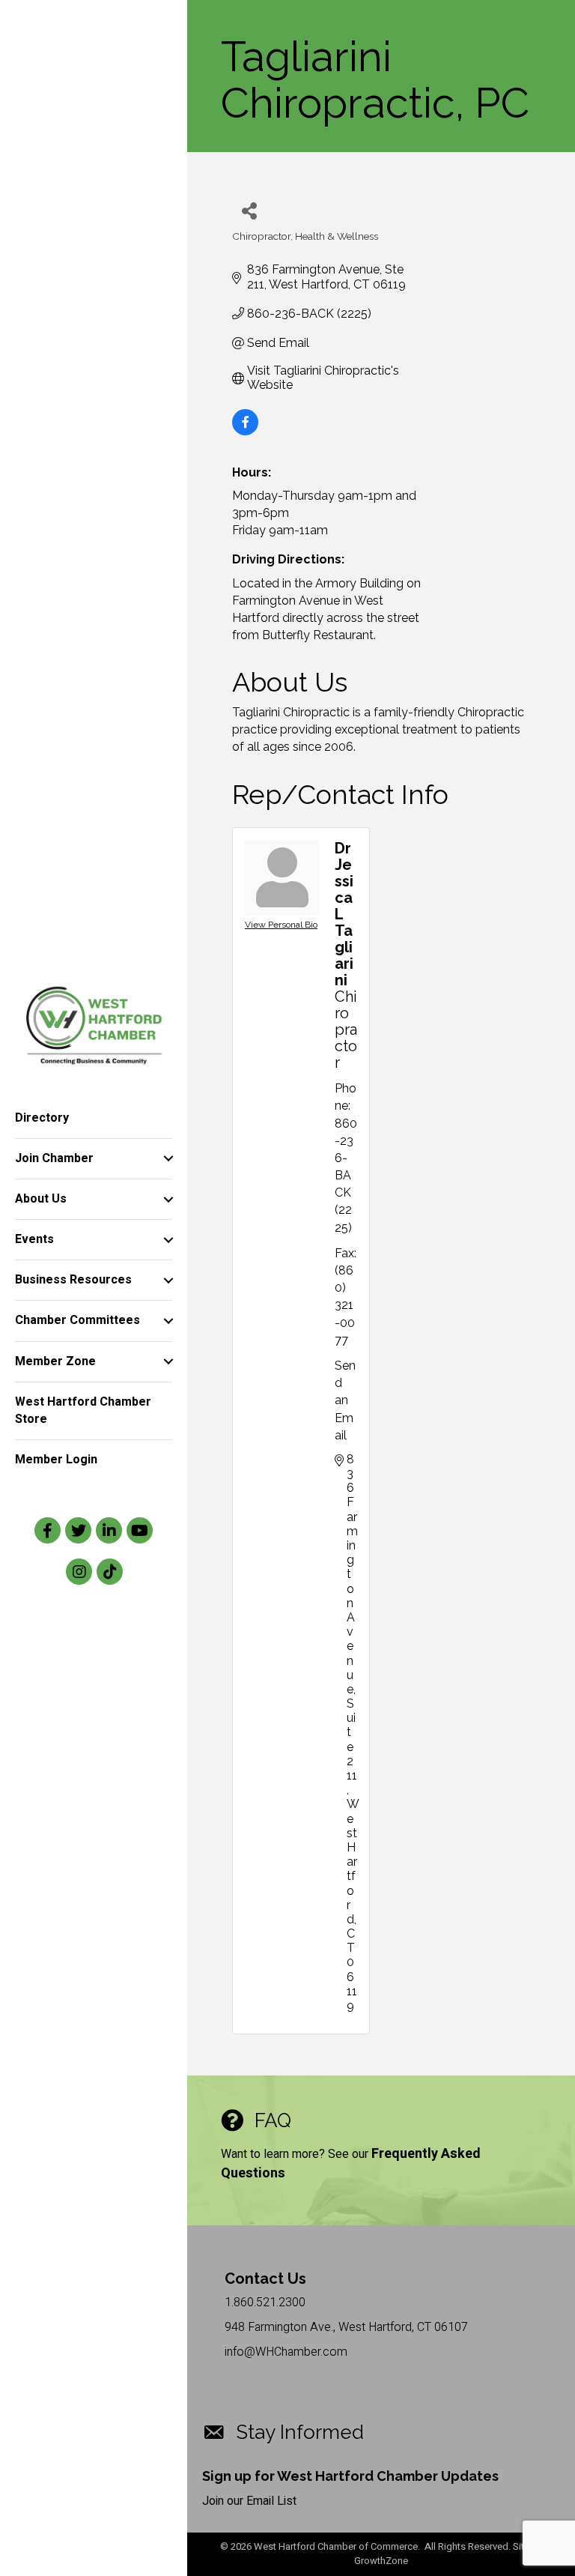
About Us (41, 1199)
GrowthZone (381, 2561)
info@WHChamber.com (286, 2352)
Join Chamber (54, 1158)
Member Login (56, 1460)
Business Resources (73, 1280)
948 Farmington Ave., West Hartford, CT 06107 (346, 2327)
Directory (42, 1118)
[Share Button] (249, 210)
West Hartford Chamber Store (83, 1411)
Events (34, 1239)
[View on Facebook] (245, 431)
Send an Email (345, 1400)
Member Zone (55, 1361)
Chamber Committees (77, 1320)
